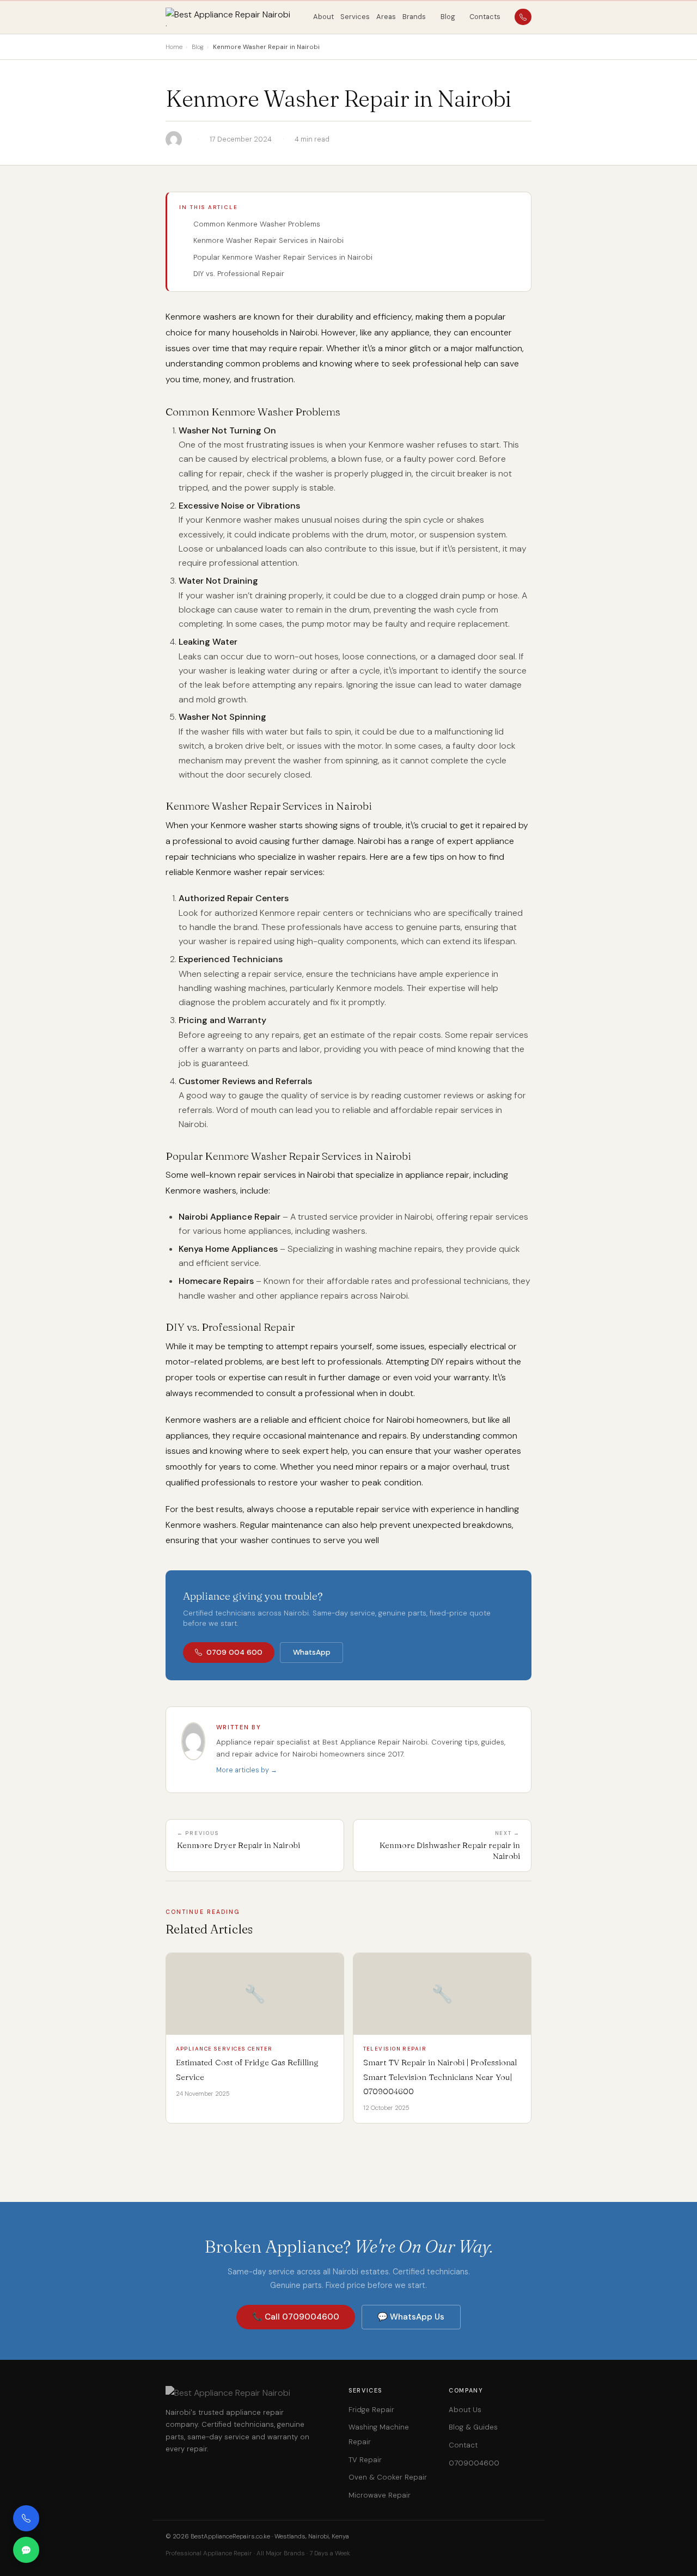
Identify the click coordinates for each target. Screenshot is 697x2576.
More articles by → (247, 1770)
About (323, 17)
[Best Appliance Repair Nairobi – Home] (235, 17)
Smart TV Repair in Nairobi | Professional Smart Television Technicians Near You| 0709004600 (440, 2077)
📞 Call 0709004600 (296, 2317)
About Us (465, 2410)
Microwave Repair (380, 2495)
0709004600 (474, 2463)
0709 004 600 (234, 1652)
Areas (386, 17)
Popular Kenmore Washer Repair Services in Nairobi (283, 257)
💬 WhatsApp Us (411, 2317)
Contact (463, 2445)
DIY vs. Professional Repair (239, 274)
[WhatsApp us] (26, 2550)
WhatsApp (312, 1652)
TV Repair (365, 2460)
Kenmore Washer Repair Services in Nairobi (268, 240)
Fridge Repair (371, 2410)
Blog (448, 17)
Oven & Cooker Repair (388, 2477)
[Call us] (26, 2518)
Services (355, 17)
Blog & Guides (473, 2427)
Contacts (485, 17)
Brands (414, 17)
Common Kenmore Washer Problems (257, 224)
